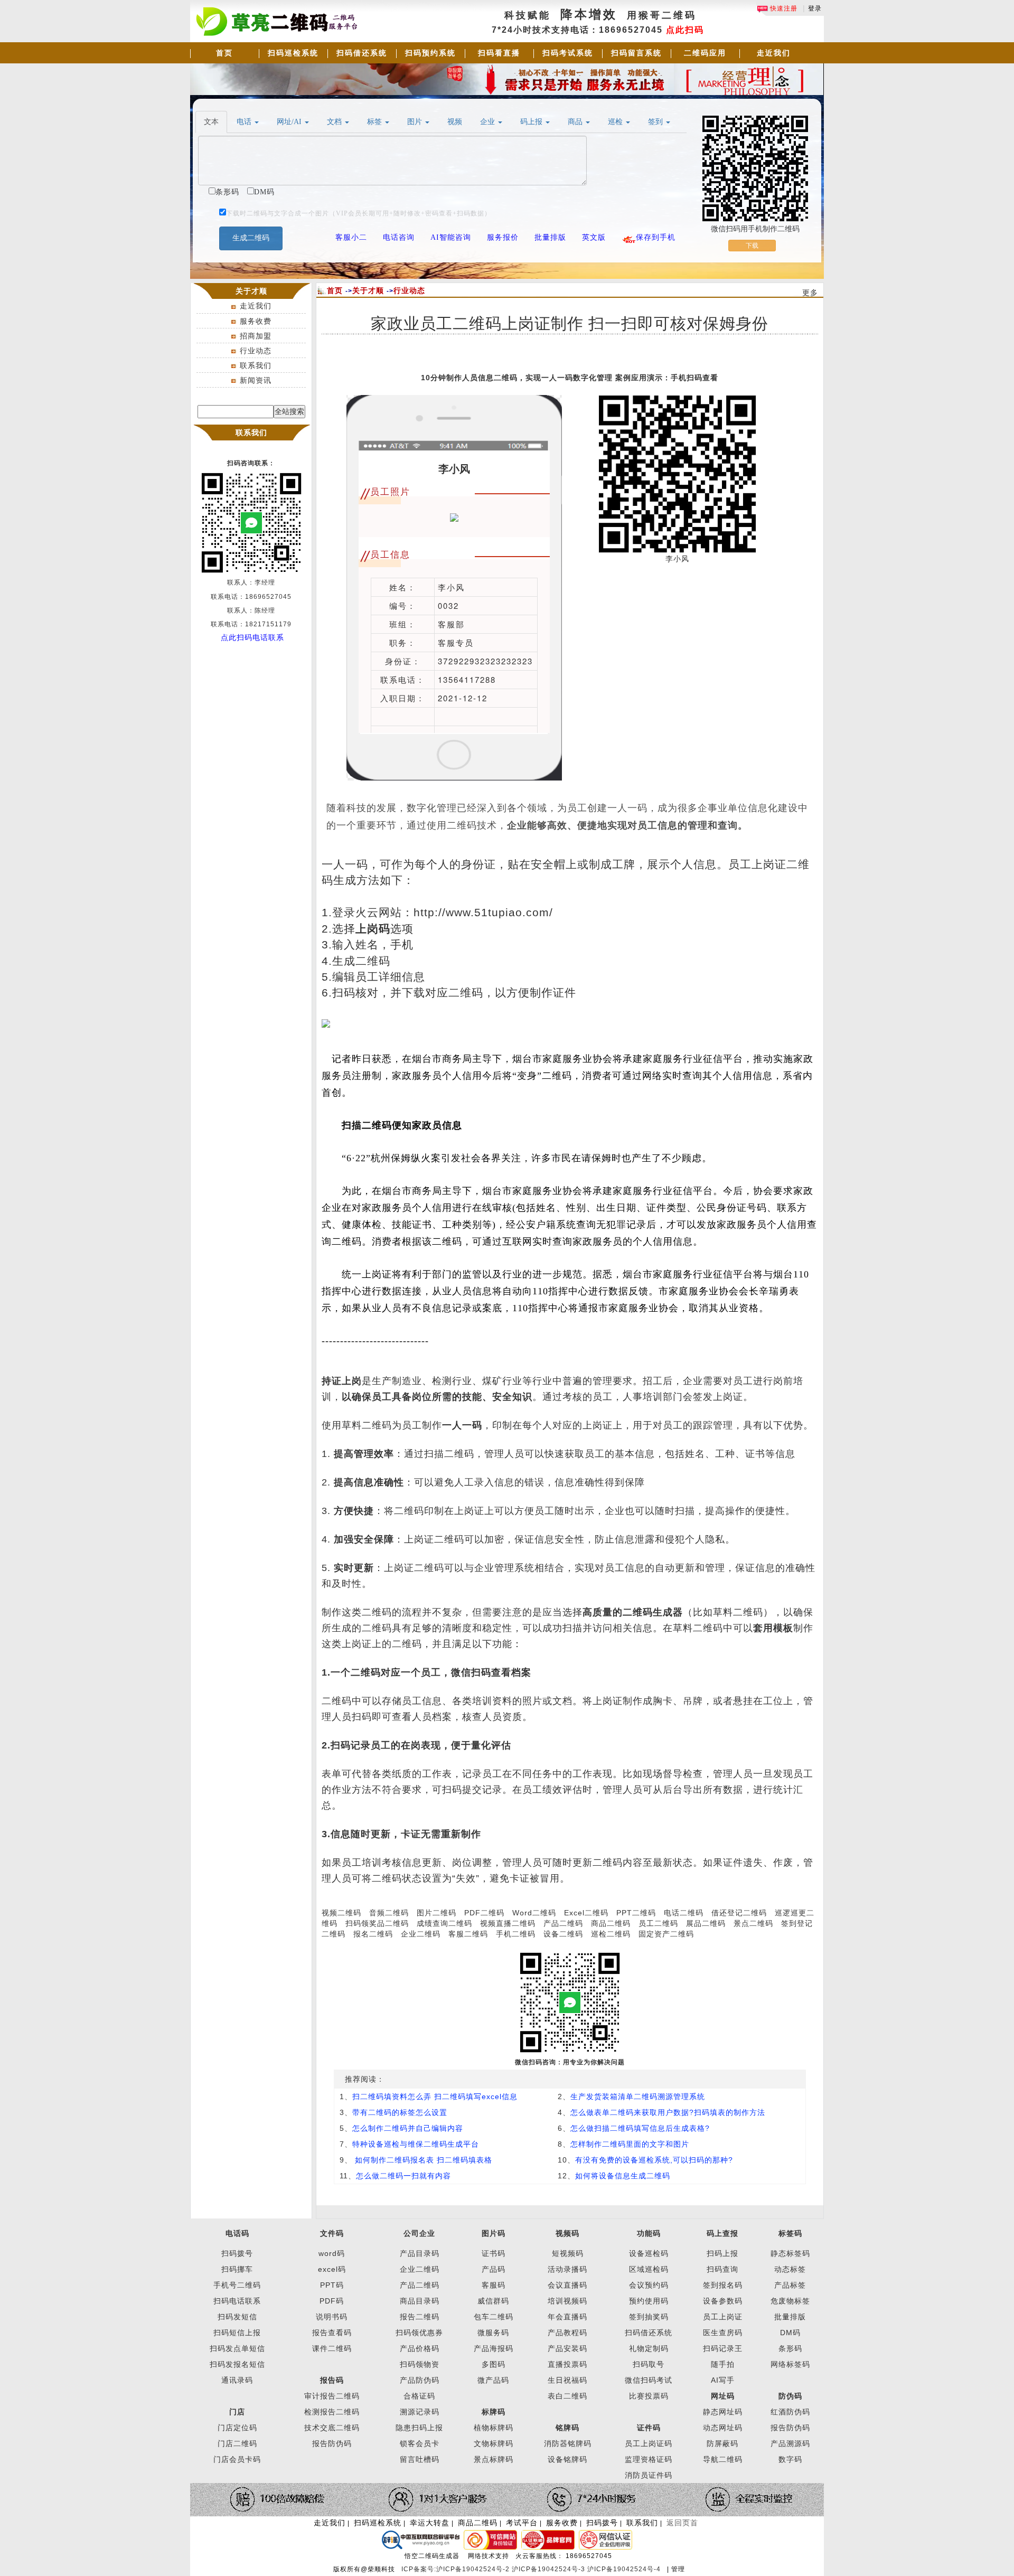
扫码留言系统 (636, 53)
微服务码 (493, 2333)
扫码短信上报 (237, 2333)
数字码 (790, 2459)
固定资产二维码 (668, 1934)
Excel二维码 (586, 1913)
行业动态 (256, 351)
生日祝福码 (567, 2380)
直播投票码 (567, 2364)
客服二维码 (468, 1934)
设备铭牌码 (567, 2459)
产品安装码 (567, 2348)
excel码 (332, 2269)
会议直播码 (567, 2285)
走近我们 (774, 53)
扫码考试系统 (568, 53)
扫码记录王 (723, 2348)
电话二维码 (684, 1913)
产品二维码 (563, 1923)
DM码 (790, 2333)
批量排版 (790, 2317)
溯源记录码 (420, 2412)
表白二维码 (567, 2396)
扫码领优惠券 (419, 2333)
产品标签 (790, 2285)
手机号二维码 (237, 2285)
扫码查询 (722, 2269)
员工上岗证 (723, 2317)
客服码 (494, 2285)
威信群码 (493, 2301)
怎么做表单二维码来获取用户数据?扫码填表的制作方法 (668, 2112)
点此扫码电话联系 (252, 637)
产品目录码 (420, 2253)
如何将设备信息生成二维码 (623, 2176)
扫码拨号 (237, 2253)
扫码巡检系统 (293, 53)
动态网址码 (723, 2428)
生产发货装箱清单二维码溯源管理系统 (638, 2096)
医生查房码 (723, 2333)
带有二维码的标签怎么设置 (400, 2112)
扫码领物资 (420, 2364)
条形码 (790, 2348)
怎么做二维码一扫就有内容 (403, 2176)
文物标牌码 (494, 2443)
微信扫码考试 (649, 2380)
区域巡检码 (649, 2269)
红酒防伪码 (790, 2412)
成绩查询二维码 (444, 1923)
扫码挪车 (237, 2269)
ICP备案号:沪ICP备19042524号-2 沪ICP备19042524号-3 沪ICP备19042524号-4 (532, 2569)
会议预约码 (649, 2285)
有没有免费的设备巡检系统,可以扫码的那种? (654, 2160)
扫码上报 (722, 2253)
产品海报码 (494, 2348)
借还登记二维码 (739, 1913)
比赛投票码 (649, 2396)
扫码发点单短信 (237, 2348)
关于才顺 (368, 290)
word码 (332, 2253)
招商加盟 (256, 336)
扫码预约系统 (430, 53)
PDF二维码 (484, 1913)
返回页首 (682, 2523)
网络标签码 (790, 2364)
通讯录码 (237, 2380)
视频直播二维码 (508, 1923)
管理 (678, 2569)
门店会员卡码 (237, 2459)
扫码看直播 (499, 53)
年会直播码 (567, 2317)
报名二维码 (373, 1934)
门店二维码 (237, 2443)
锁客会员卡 (420, 2443)
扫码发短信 (237, 2317)
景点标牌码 (494, 2459)
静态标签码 (790, 2253)
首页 (224, 53)
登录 (815, 8)
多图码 (494, 2364)
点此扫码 (685, 30)
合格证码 (419, 2396)
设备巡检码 (649, 2253)
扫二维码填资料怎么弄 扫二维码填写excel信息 (435, 2096)
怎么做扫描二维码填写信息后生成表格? (640, 2128)
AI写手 (723, 2380)
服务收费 (256, 321)
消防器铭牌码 (568, 2443)
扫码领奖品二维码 (377, 1923)
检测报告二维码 (332, 2412)
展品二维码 (706, 1923)
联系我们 (256, 365)
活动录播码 (567, 2269)
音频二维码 (389, 1913)
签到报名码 (723, 2285)
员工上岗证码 (649, 2443)
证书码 (494, 2253)
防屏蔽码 (722, 2443)
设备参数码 (723, 2301)
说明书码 (332, 2317)
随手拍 (723, 2364)
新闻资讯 (256, 380)
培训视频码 (567, 2301)
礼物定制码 (649, 2348)
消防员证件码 (649, 2475)
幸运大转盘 (430, 2523)
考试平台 (522, 2523)
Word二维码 (534, 1913)
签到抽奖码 (649, 2317)
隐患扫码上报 (419, 2428)
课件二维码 (332, 2348)
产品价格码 (420, 2348)
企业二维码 (421, 1934)
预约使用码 (649, 2301)
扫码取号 (649, 2364)
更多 (810, 293)
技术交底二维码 (332, 2428)
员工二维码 (658, 1923)
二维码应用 (705, 53)
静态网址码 (723, 2412)
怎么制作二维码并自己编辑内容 (408, 2128)
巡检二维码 (611, 1934)
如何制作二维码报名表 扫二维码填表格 (422, 2160)
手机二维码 (516, 1934)
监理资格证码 (649, 2459)
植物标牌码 (494, 2428)
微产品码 (493, 2380)
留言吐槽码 (420, 2459)
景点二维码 (753, 1923)
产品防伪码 (420, 2380)
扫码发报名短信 (237, 2364)
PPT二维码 (636, 1913)
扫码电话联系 (237, 2301)
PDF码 (332, 2301)
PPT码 (332, 2285)
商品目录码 (420, 2301)
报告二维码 (420, 2317)
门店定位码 (237, 2428)
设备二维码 (563, 1934)
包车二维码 (494, 2317)
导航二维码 (723, 2459)
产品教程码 (567, 2333)
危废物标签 (790, 2301)
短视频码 (568, 2253)
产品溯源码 (790, 2443)
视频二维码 (341, 1913)
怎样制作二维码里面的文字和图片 (630, 2144)
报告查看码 (332, 2333)
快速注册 (783, 8)
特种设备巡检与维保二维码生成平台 (416, 2144)
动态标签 (790, 2269)
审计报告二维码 (332, 2396)
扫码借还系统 (362, 53)
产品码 (494, 2269)
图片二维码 (436, 1913)
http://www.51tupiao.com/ (483, 913)
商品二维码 (611, 1923)
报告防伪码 (790, 2428)
